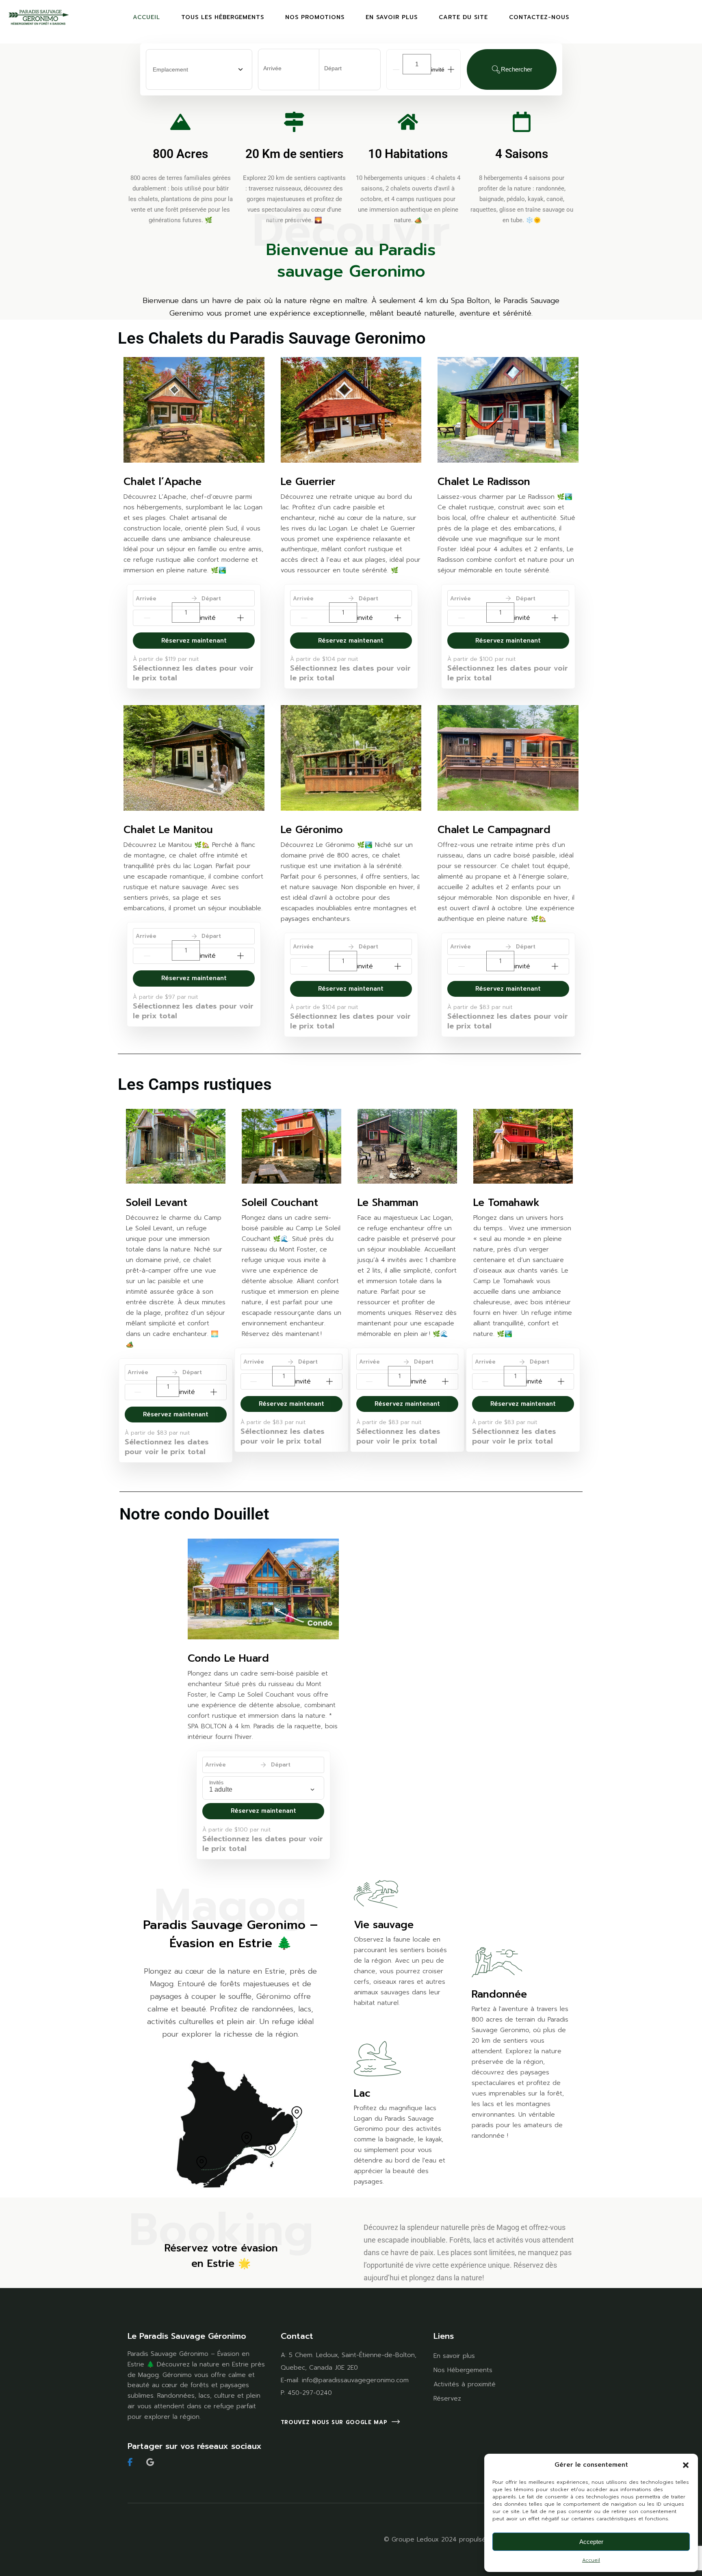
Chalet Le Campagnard (494, 830)
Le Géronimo (312, 830)
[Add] (451, 69)
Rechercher (517, 69)
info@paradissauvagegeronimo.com (355, 2380)
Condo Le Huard (228, 1658)
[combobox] (199, 69)
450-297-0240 (310, 2393)
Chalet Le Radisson (484, 482)
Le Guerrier (308, 482)
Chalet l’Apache (162, 482)
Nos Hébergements (463, 2370)
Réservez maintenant (194, 641)
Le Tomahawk (506, 1203)
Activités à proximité (465, 2384)
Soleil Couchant (280, 1203)
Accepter (591, 2542)
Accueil (591, 2560)
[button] (686, 2465)
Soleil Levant (157, 1203)
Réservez (447, 2398)
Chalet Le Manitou (168, 830)
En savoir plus (454, 2356)
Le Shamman (388, 1203)
